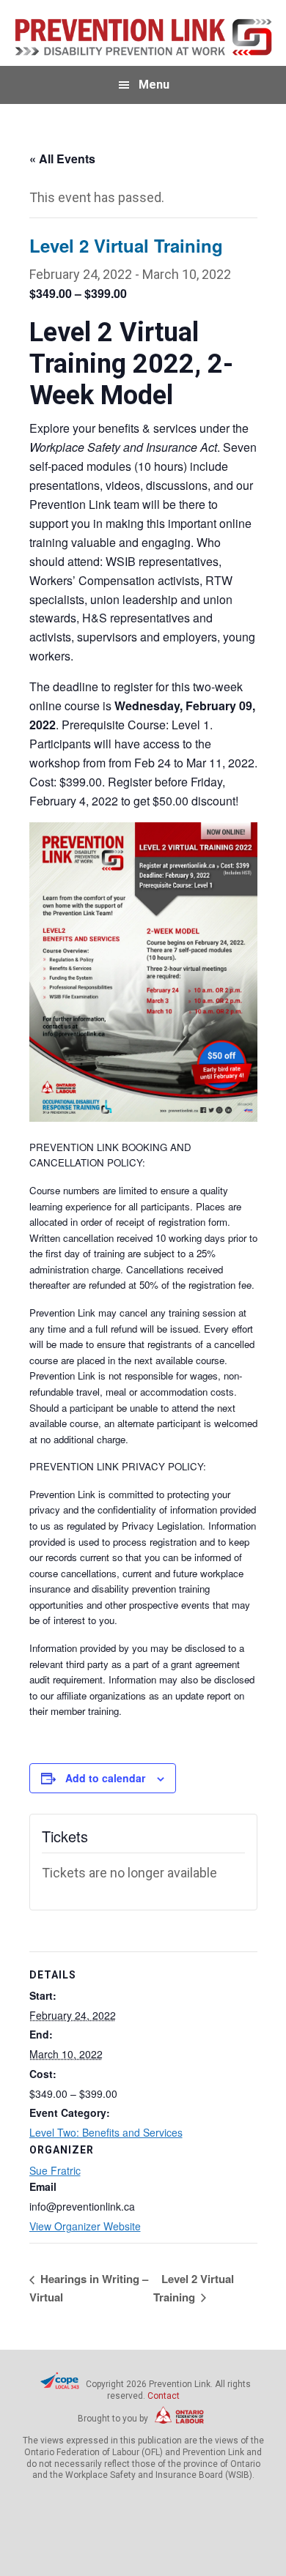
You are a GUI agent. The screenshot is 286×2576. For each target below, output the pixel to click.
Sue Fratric (55, 2170)
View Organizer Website (85, 2226)
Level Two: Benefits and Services (106, 2132)
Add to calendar (105, 1778)
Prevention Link (143, 37)
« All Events (62, 159)
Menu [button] (154, 85)
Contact (164, 2396)
